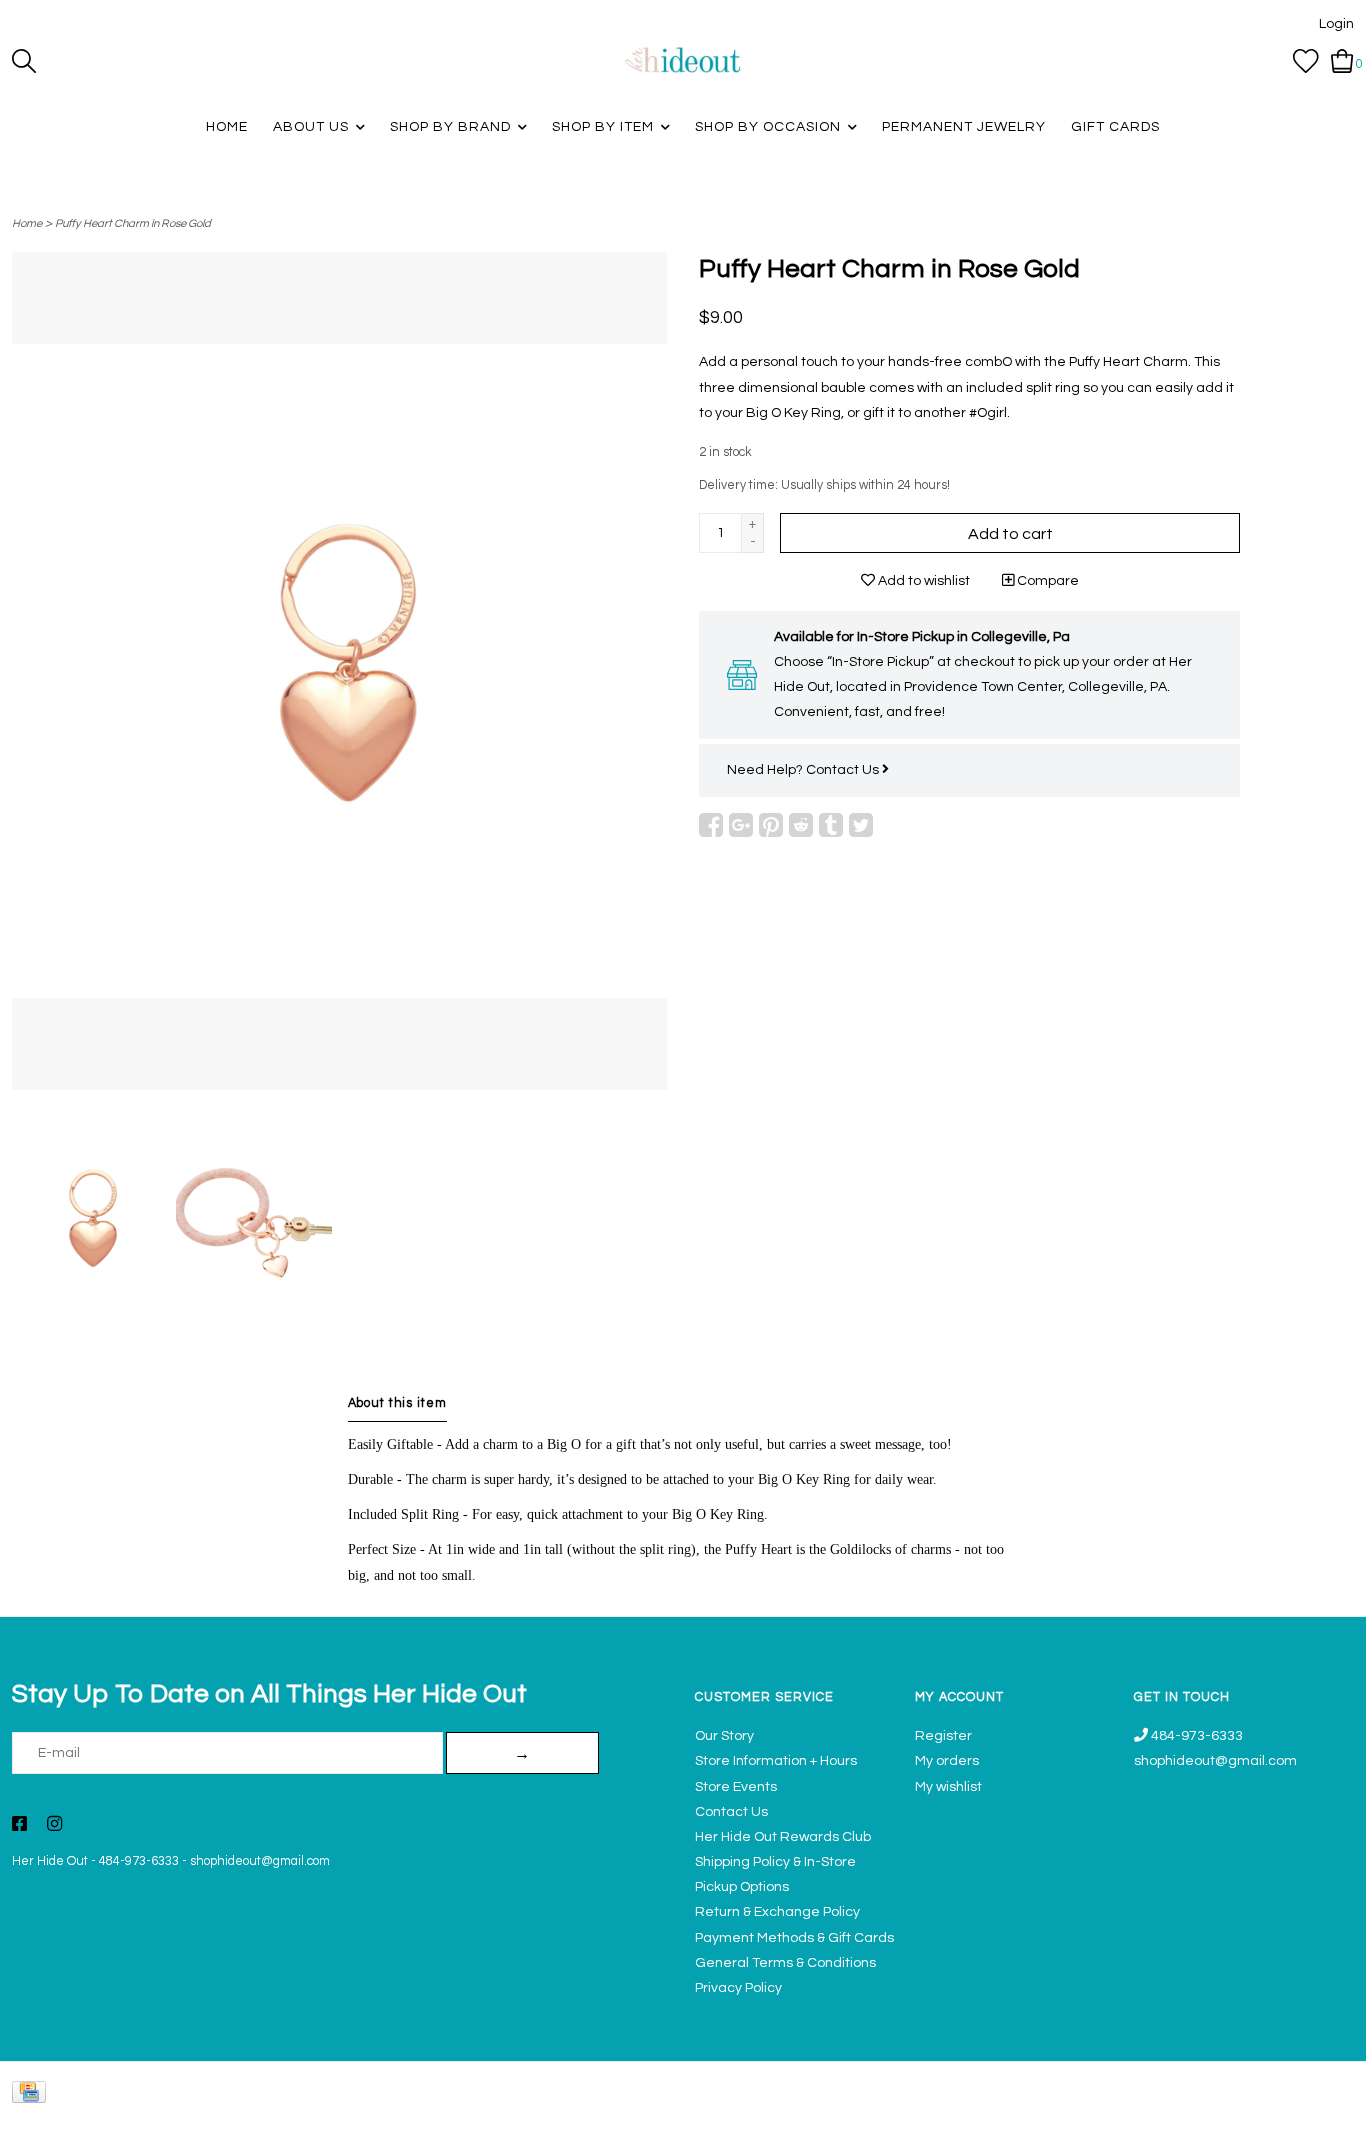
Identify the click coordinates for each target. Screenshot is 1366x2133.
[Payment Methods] (32, 2097)
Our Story (724, 1736)
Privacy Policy (738, 1988)
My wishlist (948, 1787)
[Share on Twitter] (861, 825)
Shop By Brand (450, 127)
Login (1336, 24)
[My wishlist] (1306, 61)
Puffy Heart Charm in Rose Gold (133, 223)
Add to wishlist (922, 581)
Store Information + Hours (776, 1761)
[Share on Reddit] (801, 825)
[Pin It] (771, 825)
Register (943, 1736)
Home (227, 127)
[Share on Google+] (741, 825)
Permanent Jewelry (964, 127)
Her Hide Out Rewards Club (783, 1837)
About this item (397, 1403)
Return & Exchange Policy (777, 1912)
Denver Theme (1176, 2107)
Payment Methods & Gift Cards (794, 1938)
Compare (1046, 581)
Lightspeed (1333, 2107)
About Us (311, 127)
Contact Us (844, 770)
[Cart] (1342, 61)
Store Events (736, 1787)
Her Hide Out (50, 1861)
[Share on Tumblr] (831, 825)
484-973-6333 (139, 1861)
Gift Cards (1115, 127)
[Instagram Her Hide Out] (54, 1826)
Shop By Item (603, 127)
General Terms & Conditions (785, 1963)
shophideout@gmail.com (260, 1861)
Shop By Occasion (768, 127)
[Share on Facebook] (711, 825)
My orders (947, 1761)
